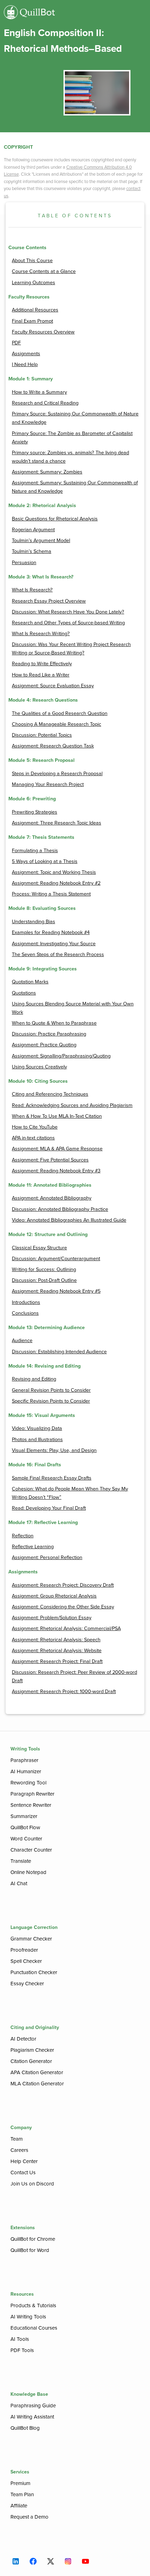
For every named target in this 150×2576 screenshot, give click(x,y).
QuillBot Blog (25, 2428)
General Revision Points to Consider (51, 1390)
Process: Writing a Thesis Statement (51, 894)
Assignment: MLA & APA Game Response (57, 1149)
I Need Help (25, 364)
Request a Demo (29, 2517)
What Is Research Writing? (41, 634)
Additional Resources (35, 310)
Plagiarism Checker (32, 2050)
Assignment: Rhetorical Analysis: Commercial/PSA (66, 1629)
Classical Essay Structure (39, 1248)
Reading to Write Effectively (42, 664)
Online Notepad (28, 1872)
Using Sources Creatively (39, 1067)
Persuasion (24, 563)
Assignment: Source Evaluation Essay (53, 686)
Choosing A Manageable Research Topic (57, 724)
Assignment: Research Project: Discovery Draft (63, 1585)
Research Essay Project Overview (49, 601)
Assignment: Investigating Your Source (54, 944)
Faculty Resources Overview (43, 332)
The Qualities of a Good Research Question (60, 713)
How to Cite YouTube (35, 1127)
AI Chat (19, 1883)
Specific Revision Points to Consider (51, 1401)
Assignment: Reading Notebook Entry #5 (56, 1291)
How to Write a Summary (39, 392)
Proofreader (24, 1950)
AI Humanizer (26, 1771)
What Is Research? (32, 590)
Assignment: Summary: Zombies (47, 472)
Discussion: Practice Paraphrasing (49, 1034)
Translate (21, 1861)
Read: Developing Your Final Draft (49, 1508)
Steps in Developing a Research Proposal (57, 774)
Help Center (24, 2161)
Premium (20, 2483)
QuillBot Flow (25, 1827)
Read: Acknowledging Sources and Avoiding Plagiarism (72, 1105)
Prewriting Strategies (35, 812)
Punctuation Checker (34, 1972)
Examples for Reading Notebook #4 (51, 932)
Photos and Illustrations (37, 1440)
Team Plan (22, 2494)
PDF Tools (22, 2350)
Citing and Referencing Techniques (50, 1094)
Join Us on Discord (32, 2184)
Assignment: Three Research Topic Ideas (57, 823)
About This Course (32, 261)
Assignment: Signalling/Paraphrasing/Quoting (61, 1056)
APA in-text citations (33, 1138)
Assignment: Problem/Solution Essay (52, 1618)
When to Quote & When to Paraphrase (54, 1023)
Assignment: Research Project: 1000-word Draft (64, 1691)
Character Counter (31, 1850)
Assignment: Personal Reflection (47, 1557)
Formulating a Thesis (35, 851)
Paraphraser (24, 1760)
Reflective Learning (33, 1547)
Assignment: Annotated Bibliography (52, 1198)
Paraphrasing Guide (33, 2406)
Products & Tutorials (33, 2305)
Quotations (24, 993)
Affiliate (19, 2506)
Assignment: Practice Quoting (44, 1045)
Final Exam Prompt (32, 321)
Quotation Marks (30, 982)
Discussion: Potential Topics (42, 735)
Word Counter (26, 1839)
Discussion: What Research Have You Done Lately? (68, 612)
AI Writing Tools (28, 2317)
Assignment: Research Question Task (53, 746)
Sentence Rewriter (31, 1805)
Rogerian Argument (33, 530)
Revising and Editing (34, 1379)
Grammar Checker (31, 1939)
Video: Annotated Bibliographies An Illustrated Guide (69, 1220)
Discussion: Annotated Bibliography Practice (60, 1209)
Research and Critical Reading (45, 403)
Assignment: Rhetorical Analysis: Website (57, 1651)
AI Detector (23, 2039)
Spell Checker (26, 1961)
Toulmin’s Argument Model (41, 541)
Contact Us (23, 2173)
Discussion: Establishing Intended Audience (59, 1352)
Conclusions (25, 1313)
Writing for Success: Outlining (44, 1269)
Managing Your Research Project (48, 784)
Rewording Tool (28, 1783)
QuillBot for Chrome (33, 2239)
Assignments (26, 354)
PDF (16, 343)
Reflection (23, 1536)
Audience (22, 1340)
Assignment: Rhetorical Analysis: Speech (56, 1640)
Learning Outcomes (33, 283)
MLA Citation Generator (37, 2084)
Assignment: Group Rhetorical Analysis (54, 1596)
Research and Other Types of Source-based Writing (68, 623)
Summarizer (24, 1816)
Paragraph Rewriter (32, 1794)
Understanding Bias (33, 922)
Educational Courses (34, 2328)
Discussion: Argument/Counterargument (56, 1259)
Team (17, 2139)
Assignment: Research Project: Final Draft (57, 1661)
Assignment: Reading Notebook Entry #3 (56, 1171)
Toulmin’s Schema (32, 551)
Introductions (26, 1302)
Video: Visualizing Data (37, 1428)
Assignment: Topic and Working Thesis (54, 872)
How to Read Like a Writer (41, 675)
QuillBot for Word (30, 2250)
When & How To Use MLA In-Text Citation (57, 1116)
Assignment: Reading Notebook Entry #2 (56, 883)
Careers (19, 2150)
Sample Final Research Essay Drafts (52, 1478)
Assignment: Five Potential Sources (50, 1160)
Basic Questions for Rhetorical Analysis (55, 519)
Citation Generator (31, 2061)
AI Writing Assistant (32, 2417)
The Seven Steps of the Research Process (58, 954)
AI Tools (20, 2339)
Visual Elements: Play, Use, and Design (54, 1450)
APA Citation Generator (37, 2072)
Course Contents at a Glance (44, 271)
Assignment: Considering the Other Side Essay (63, 1607)
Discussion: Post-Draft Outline (44, 1280)
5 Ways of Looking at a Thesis (45, 861)
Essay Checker (27, 1984)
